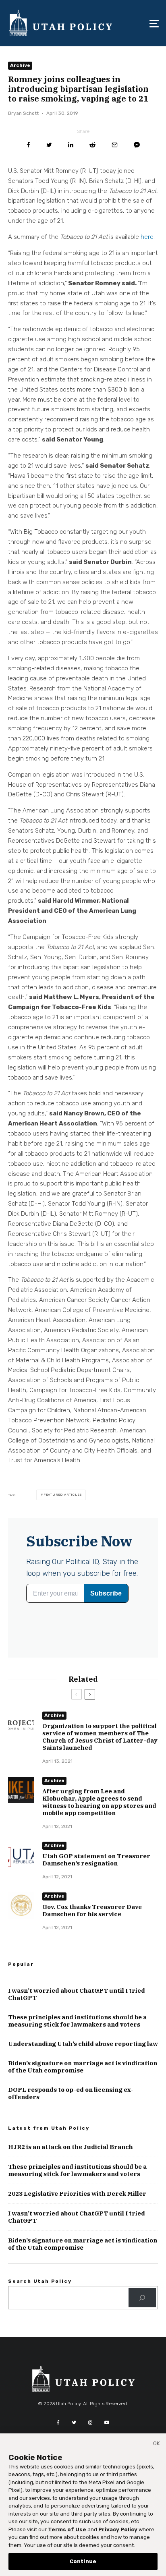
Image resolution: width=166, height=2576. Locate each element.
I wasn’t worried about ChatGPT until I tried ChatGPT (77, 1994)
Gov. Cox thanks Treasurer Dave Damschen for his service (92, 1911)
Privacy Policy (118, 2529)
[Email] (115, 145)
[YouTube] (107, 2423)
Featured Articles (63, 1495)
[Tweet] (49, 145)
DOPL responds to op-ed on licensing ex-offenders (71, 2093)
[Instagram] (90, 2423)
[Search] (142, 2298)
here (147, 237)
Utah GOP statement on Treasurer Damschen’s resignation (96, 1860)
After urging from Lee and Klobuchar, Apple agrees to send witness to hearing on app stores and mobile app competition (99, 1802)
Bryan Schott (23, 113)
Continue (83, 2561)
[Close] (156, 2445)
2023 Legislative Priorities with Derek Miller (77, 2194)
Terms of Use (67, 2529)
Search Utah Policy (40, 2281)
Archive (20, 65)
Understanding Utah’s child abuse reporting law (83, 2044)
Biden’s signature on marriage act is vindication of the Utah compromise (83, 2067)
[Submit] (92, 145)
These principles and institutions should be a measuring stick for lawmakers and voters (77, 2021)
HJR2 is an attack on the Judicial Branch (71, 2147)
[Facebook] (58, 2423)
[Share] (28, 145)
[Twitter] (74, 2423)
